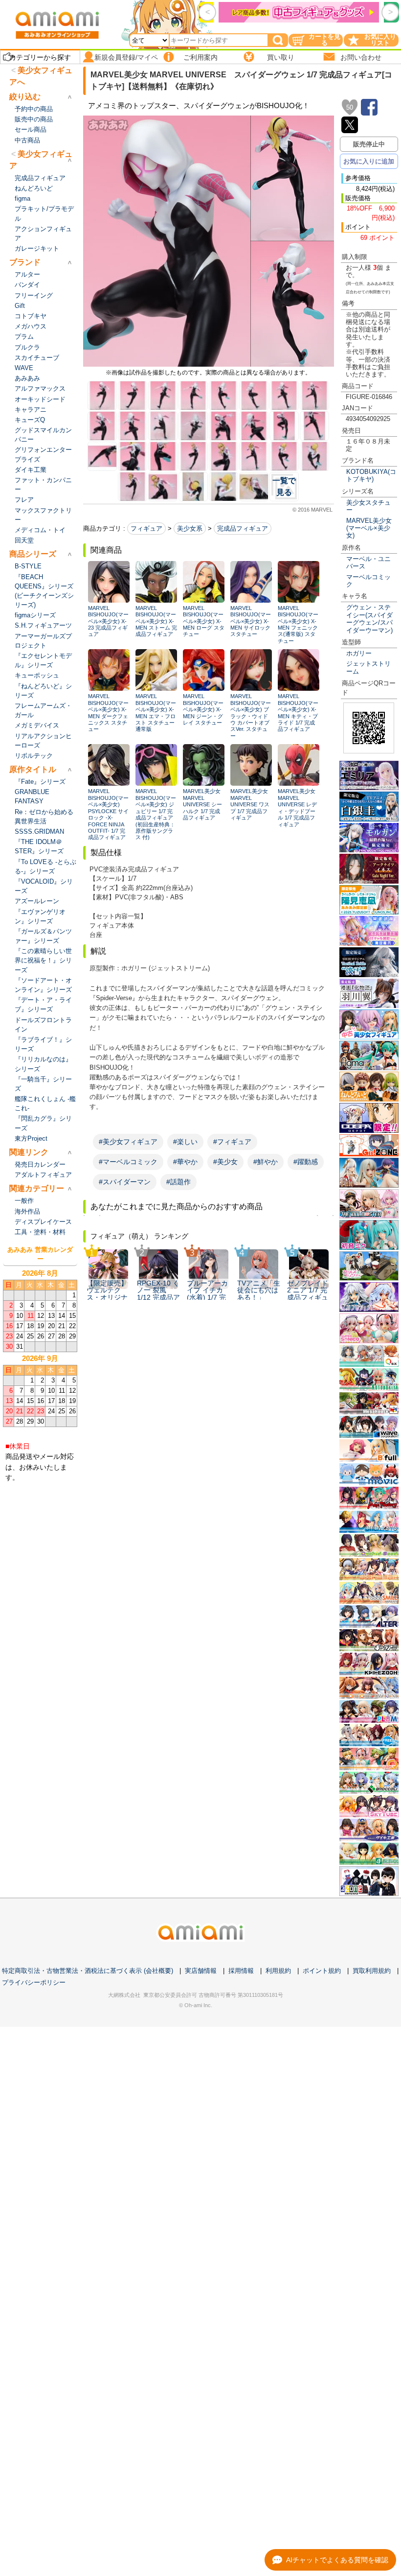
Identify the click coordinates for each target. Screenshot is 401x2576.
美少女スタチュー (368, 506)
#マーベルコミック (128, 1162)
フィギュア (146, 528)
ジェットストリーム (368, 667)
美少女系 (190, 528)
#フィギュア (232, 1142)
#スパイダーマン (125, 1182)
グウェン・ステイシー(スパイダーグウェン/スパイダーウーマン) (369, 619)
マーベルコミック (368, 581)
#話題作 (178, 1182)
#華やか (185, 1162)
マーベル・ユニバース (368, 562)
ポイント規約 (322, 1971)
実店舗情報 (201, 1971)
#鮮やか (266, 1162)
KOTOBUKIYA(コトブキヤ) (371, 475)
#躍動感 (306, 1162)
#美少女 (225, 1162)
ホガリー (359, 653)
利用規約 (278, 1971)
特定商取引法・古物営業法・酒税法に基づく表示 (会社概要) (88, 1971)
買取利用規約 (372, 1971)
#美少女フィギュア (128, 1142)
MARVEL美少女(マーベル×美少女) (369, 528)
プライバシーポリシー (34, 1982)
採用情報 (241, 1971)
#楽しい (185, 1142)
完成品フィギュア (243, 528)
